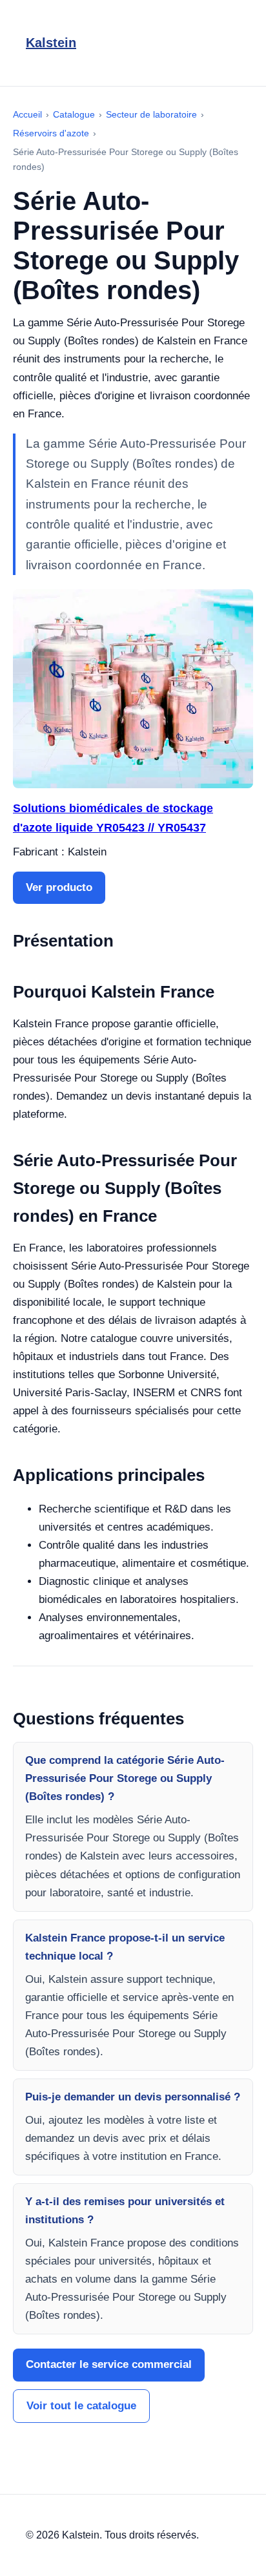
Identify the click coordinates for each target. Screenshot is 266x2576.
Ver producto (59, 887)
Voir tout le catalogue (81, 2406)
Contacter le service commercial (109, 2364)
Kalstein (51, 43)
